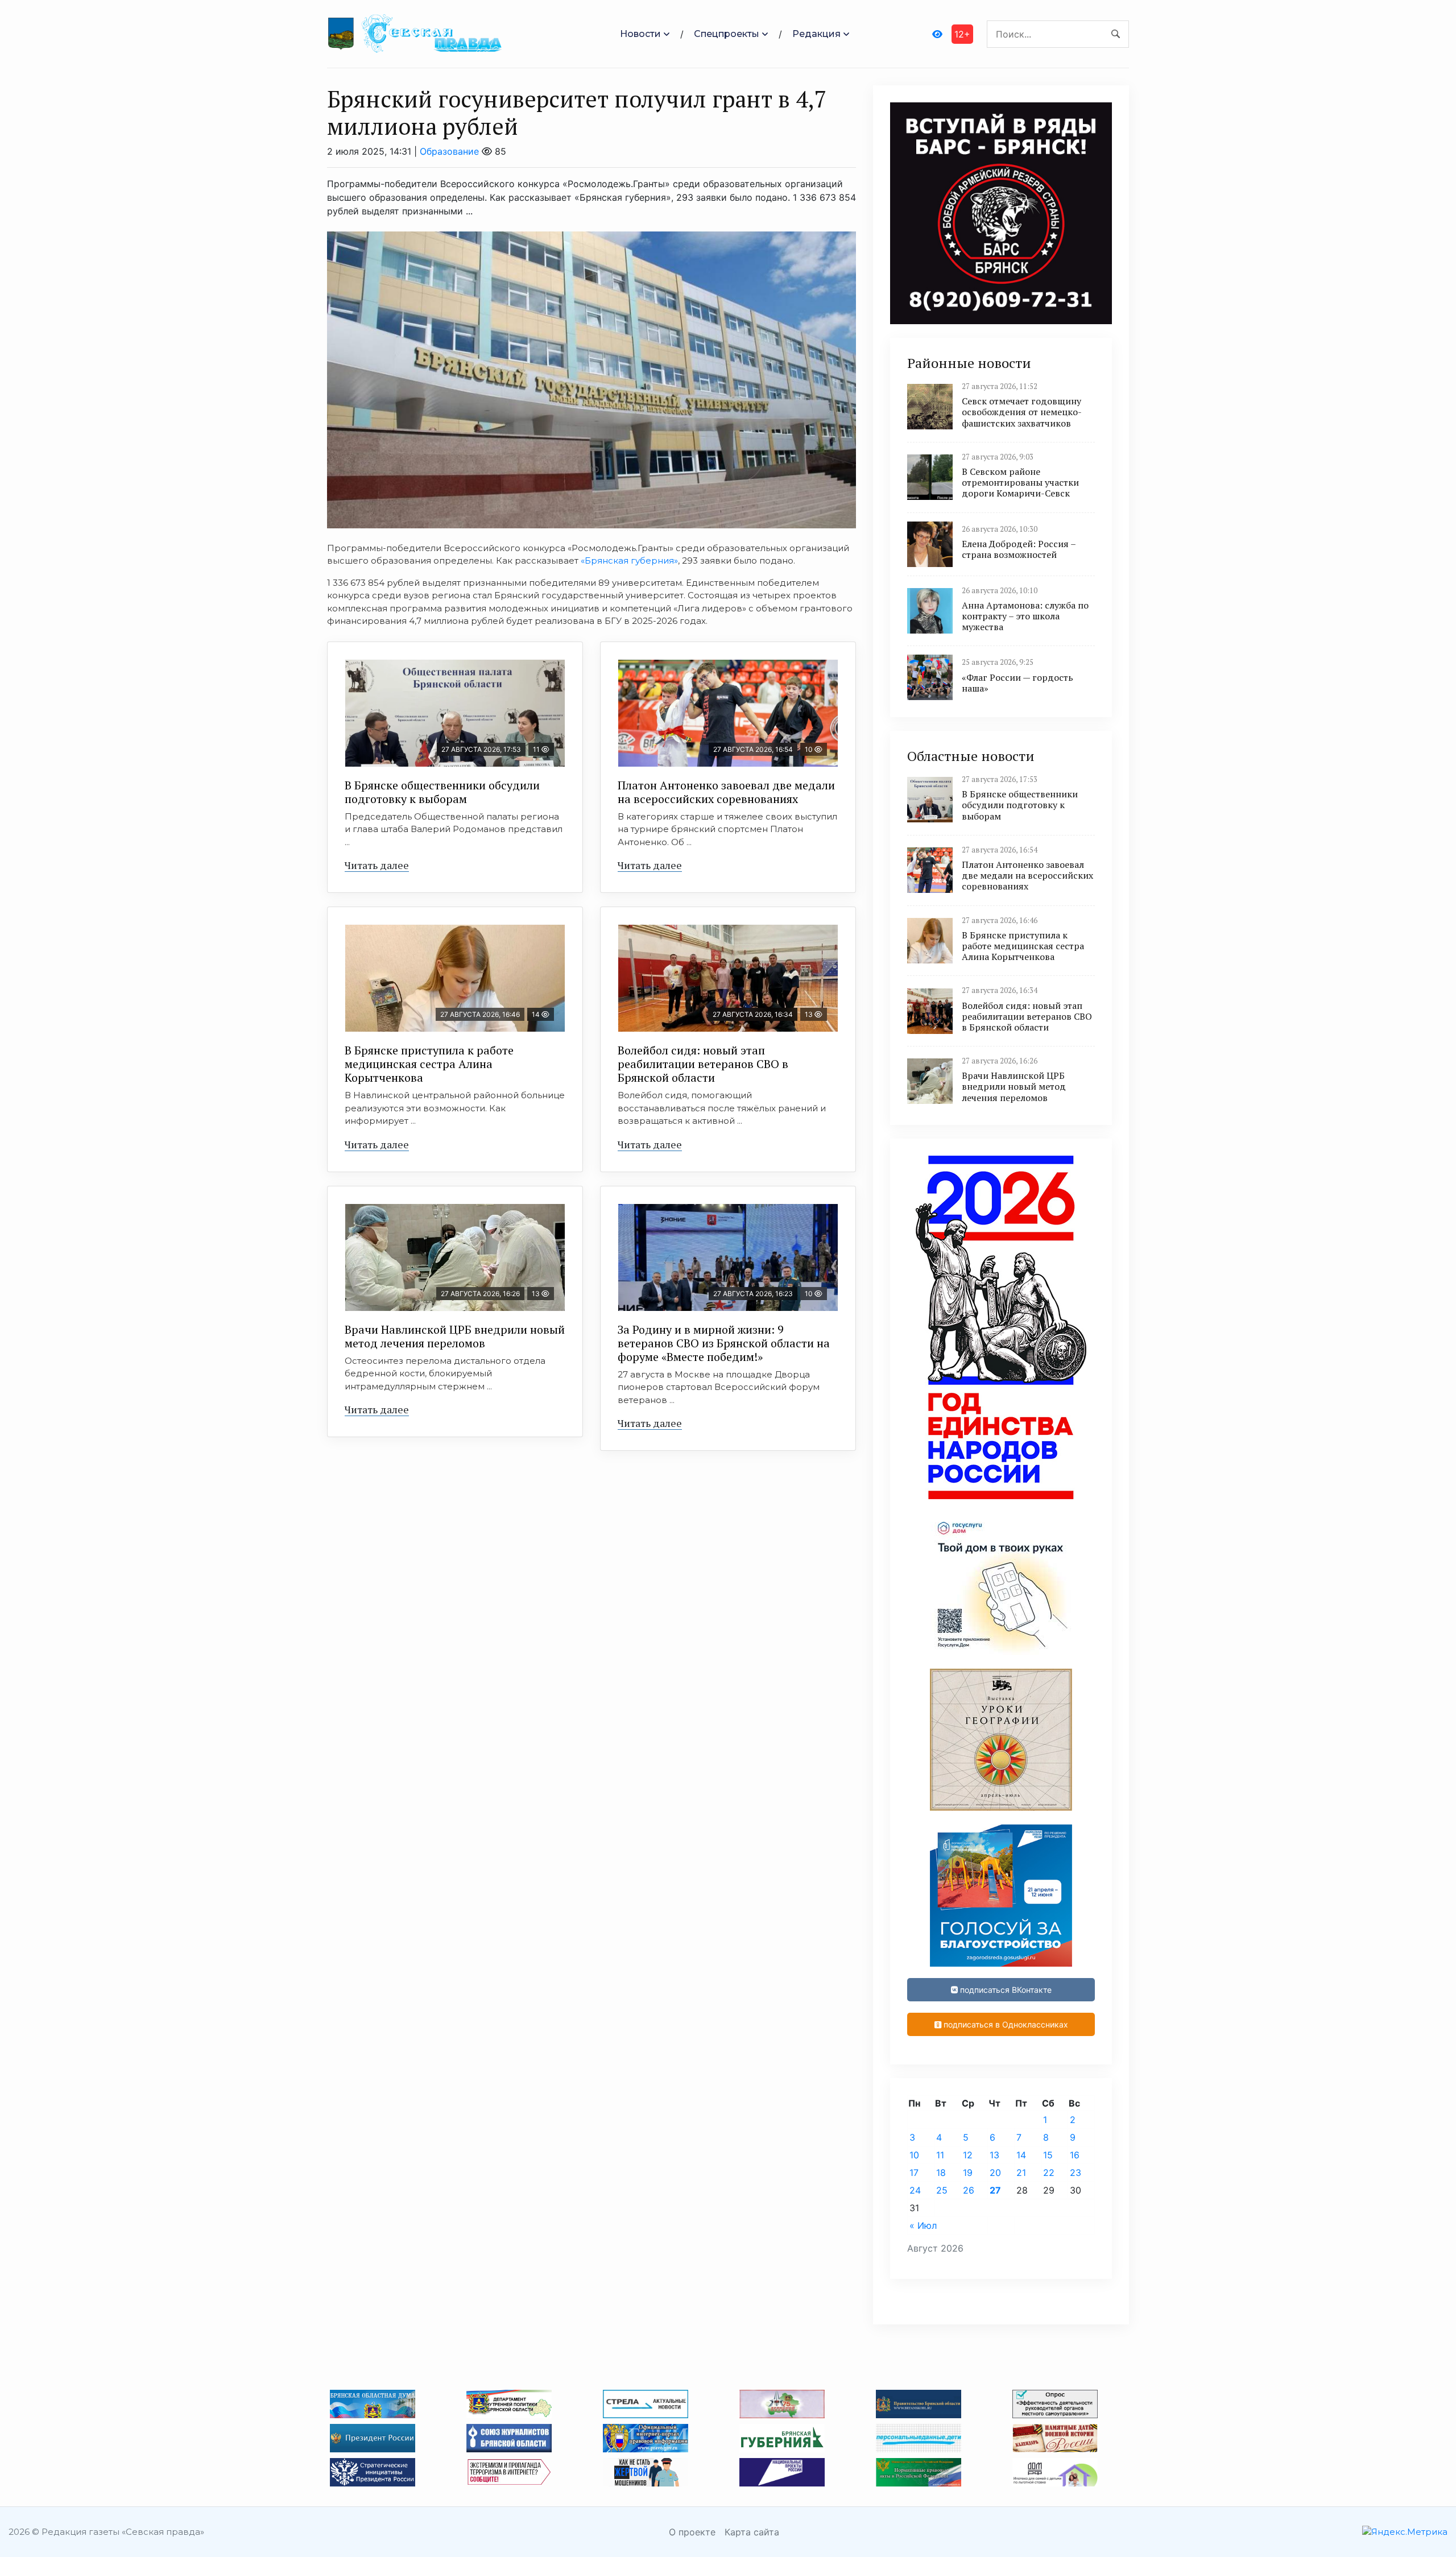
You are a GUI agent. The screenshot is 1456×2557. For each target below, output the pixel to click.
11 (940, 2155)
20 (995, 2173)
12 (968, 2155)
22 (1049, 2173)
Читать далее (377, 865)
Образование (449, 151)
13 (994, 2155)
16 (1075, 2155)
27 (995, 2190)
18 (941, 2173)
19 (968, 2173)
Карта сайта (752, 2532)
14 (1021, 2155)
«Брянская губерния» (629, 560)
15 (1048, 2155)
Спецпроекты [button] (727, 34)
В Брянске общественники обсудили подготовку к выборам (442, 792)
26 (969, 2190)
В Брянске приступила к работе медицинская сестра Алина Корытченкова (429, 1064)
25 (942, 2190)
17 (914, 2173)
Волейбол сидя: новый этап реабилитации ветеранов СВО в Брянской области (703, 1064)
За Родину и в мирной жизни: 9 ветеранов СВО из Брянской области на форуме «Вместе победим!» (724, 1343)
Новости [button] (640, 34)
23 (1076, 2173)
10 (914, 2155)
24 (915, 2190)
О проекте (692, 2532)
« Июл (923, 2225)
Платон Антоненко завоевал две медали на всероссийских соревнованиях (726, 792)
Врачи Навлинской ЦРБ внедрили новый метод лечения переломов (455, 1336)
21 (1021, 2173)
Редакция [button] (816, 34)
